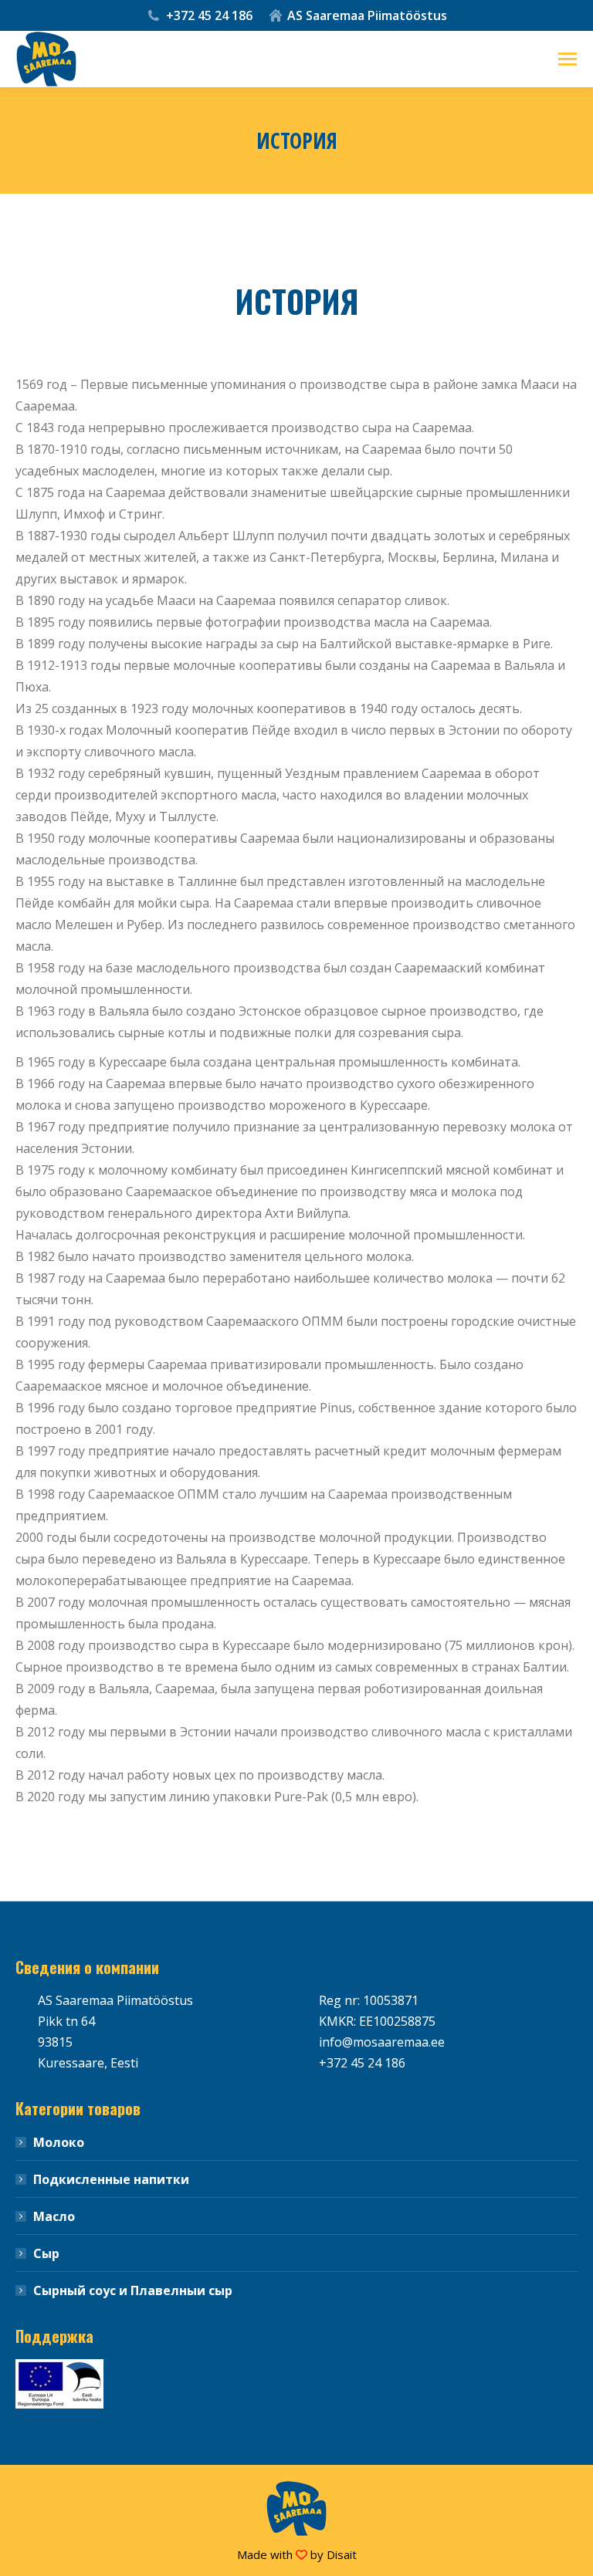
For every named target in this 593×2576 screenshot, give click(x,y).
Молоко (59, 2142)
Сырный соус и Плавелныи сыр (133, 2290)
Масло (54, 2216)
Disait (342, 2554)
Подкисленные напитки (111, 2179)
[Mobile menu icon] (568, 59)
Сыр (46, 2253)
